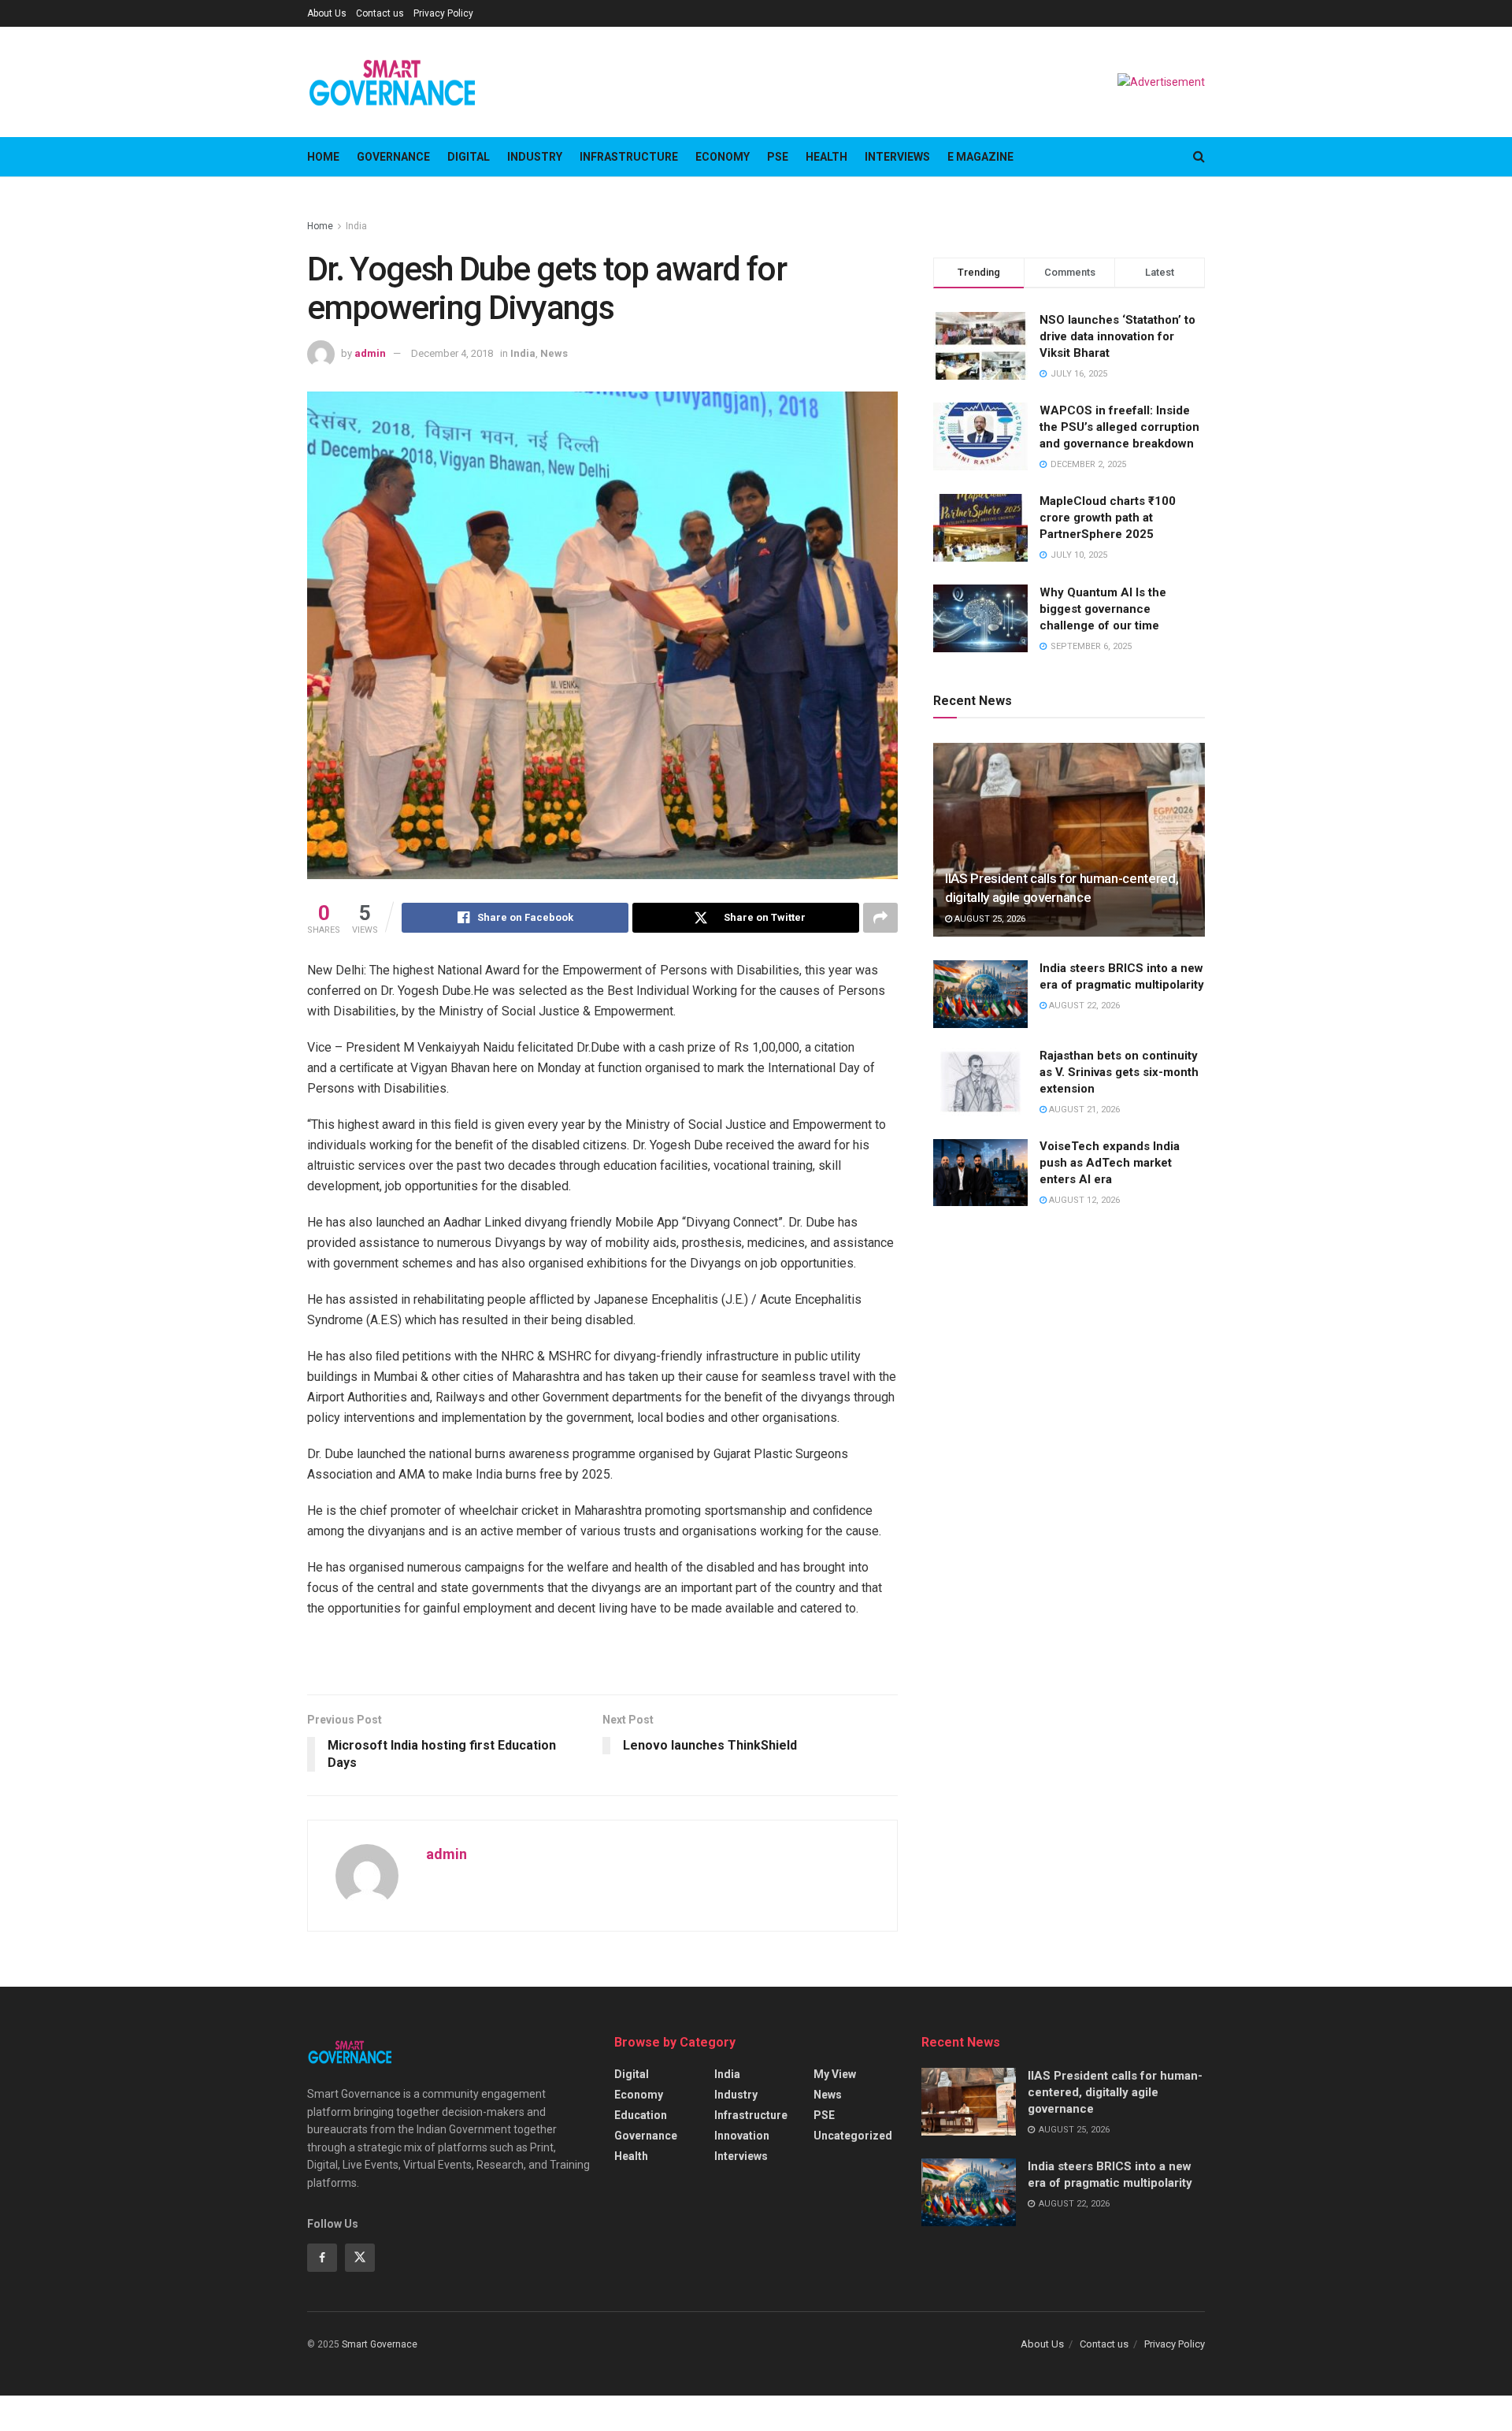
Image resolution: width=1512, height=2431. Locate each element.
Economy (723, 157)
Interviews (897, 157)
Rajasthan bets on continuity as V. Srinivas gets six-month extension (1119, 1072)
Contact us (380, 13)
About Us (327, 13)
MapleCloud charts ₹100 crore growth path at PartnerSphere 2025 (1108, 518)
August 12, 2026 (1083, 1201)
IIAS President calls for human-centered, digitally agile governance (1115, 2092)
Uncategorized (853, 2136)
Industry (535, 157)
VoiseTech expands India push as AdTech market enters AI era (1110, 1164)
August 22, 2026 (1083, 1006)
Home (323, 157)
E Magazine (980, 157)
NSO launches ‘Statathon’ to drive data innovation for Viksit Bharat (1117, 336)
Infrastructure (629, 157)
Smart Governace (380, 2344)
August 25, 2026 (989, 920)
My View (835, 2074)
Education (641, 2115)
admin (370, 353)
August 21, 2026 (1083, 1110)
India (356, 226)
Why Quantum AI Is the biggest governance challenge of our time (1103, 609)
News (554, 353)
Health (826, 157)
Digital (469, 157)
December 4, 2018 (452, 353)
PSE (778, 157)
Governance (393, 157)
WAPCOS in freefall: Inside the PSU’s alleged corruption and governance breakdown (1119, 427)
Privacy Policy (443, 13)
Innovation (742, 2136)
